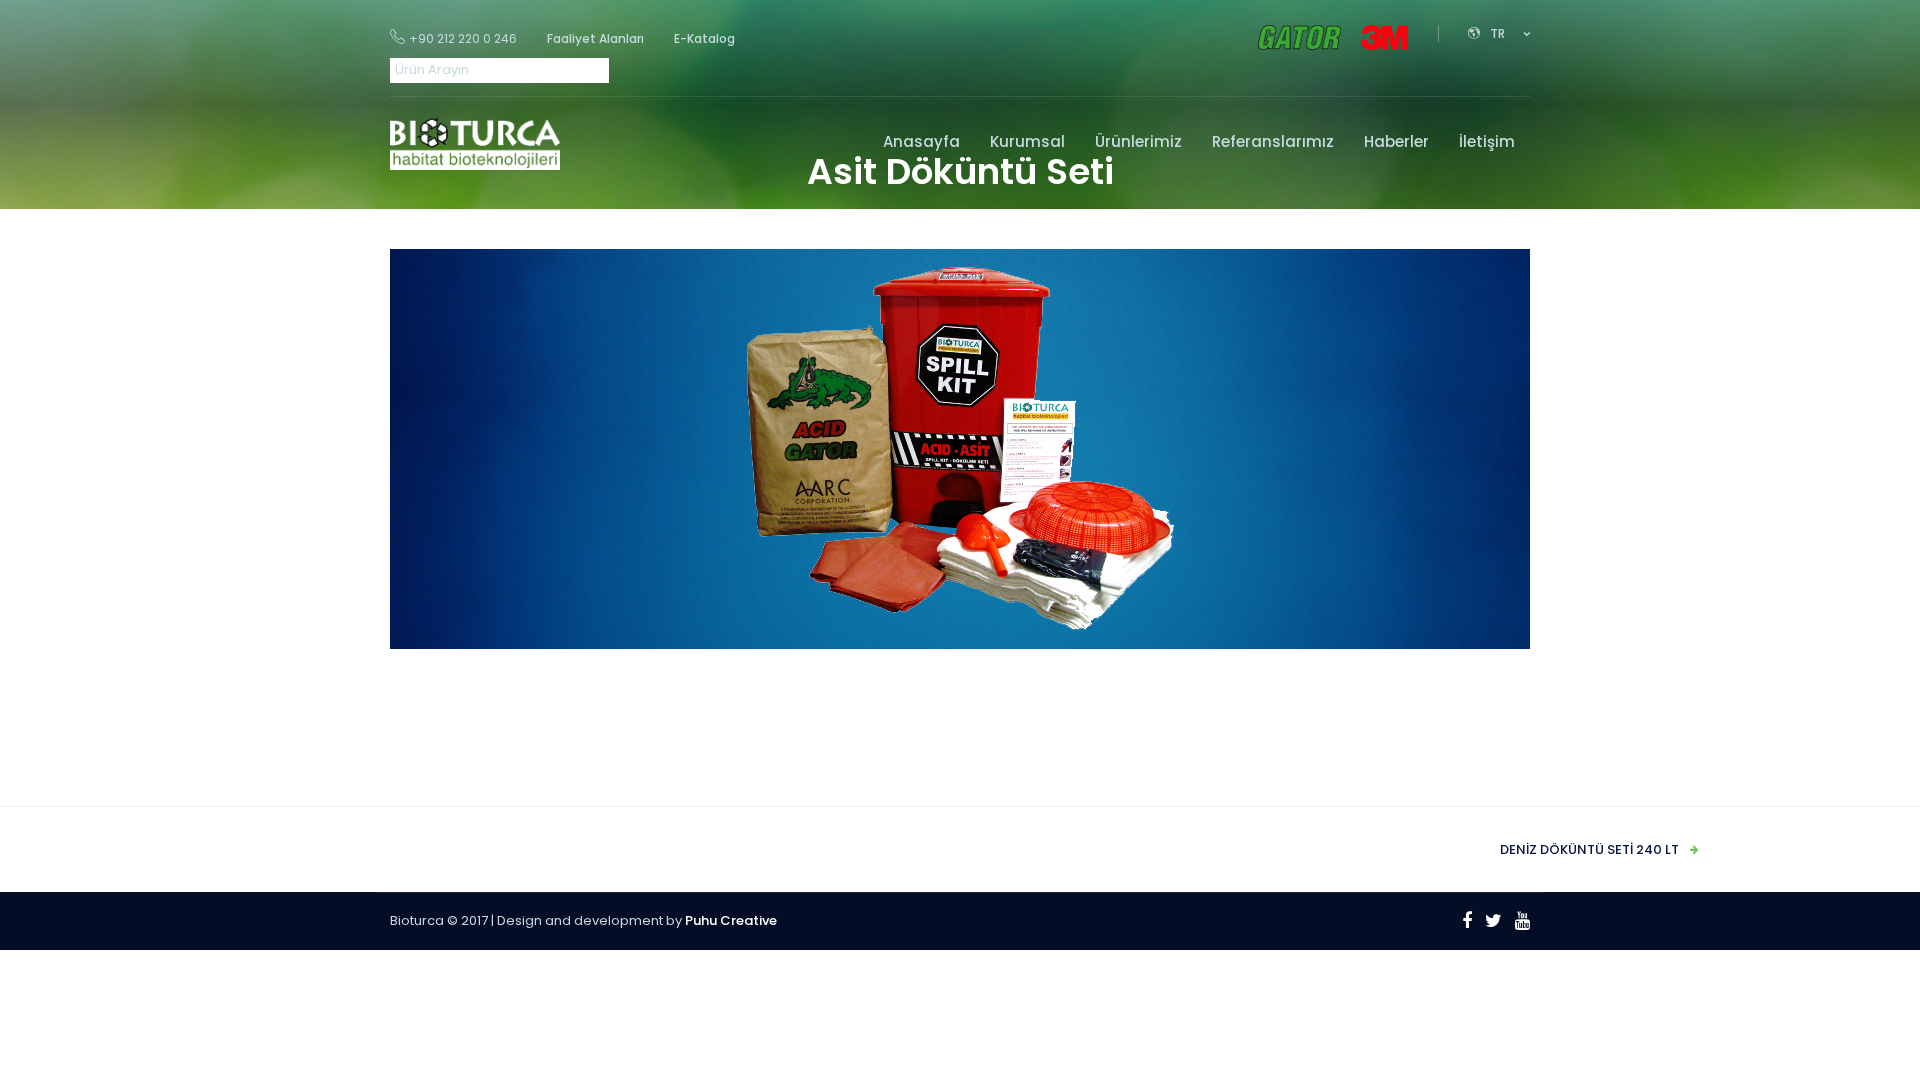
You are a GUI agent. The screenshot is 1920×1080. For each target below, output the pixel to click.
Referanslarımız (1273, 141)
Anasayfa (921, 141)
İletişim (1487, 141)
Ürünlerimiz (1138, 141)
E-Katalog (704, 38)
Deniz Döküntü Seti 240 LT (1589, 849)
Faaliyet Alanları (595, 38)
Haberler (1396, 141)
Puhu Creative (731, 920)
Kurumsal (1027, 141)
